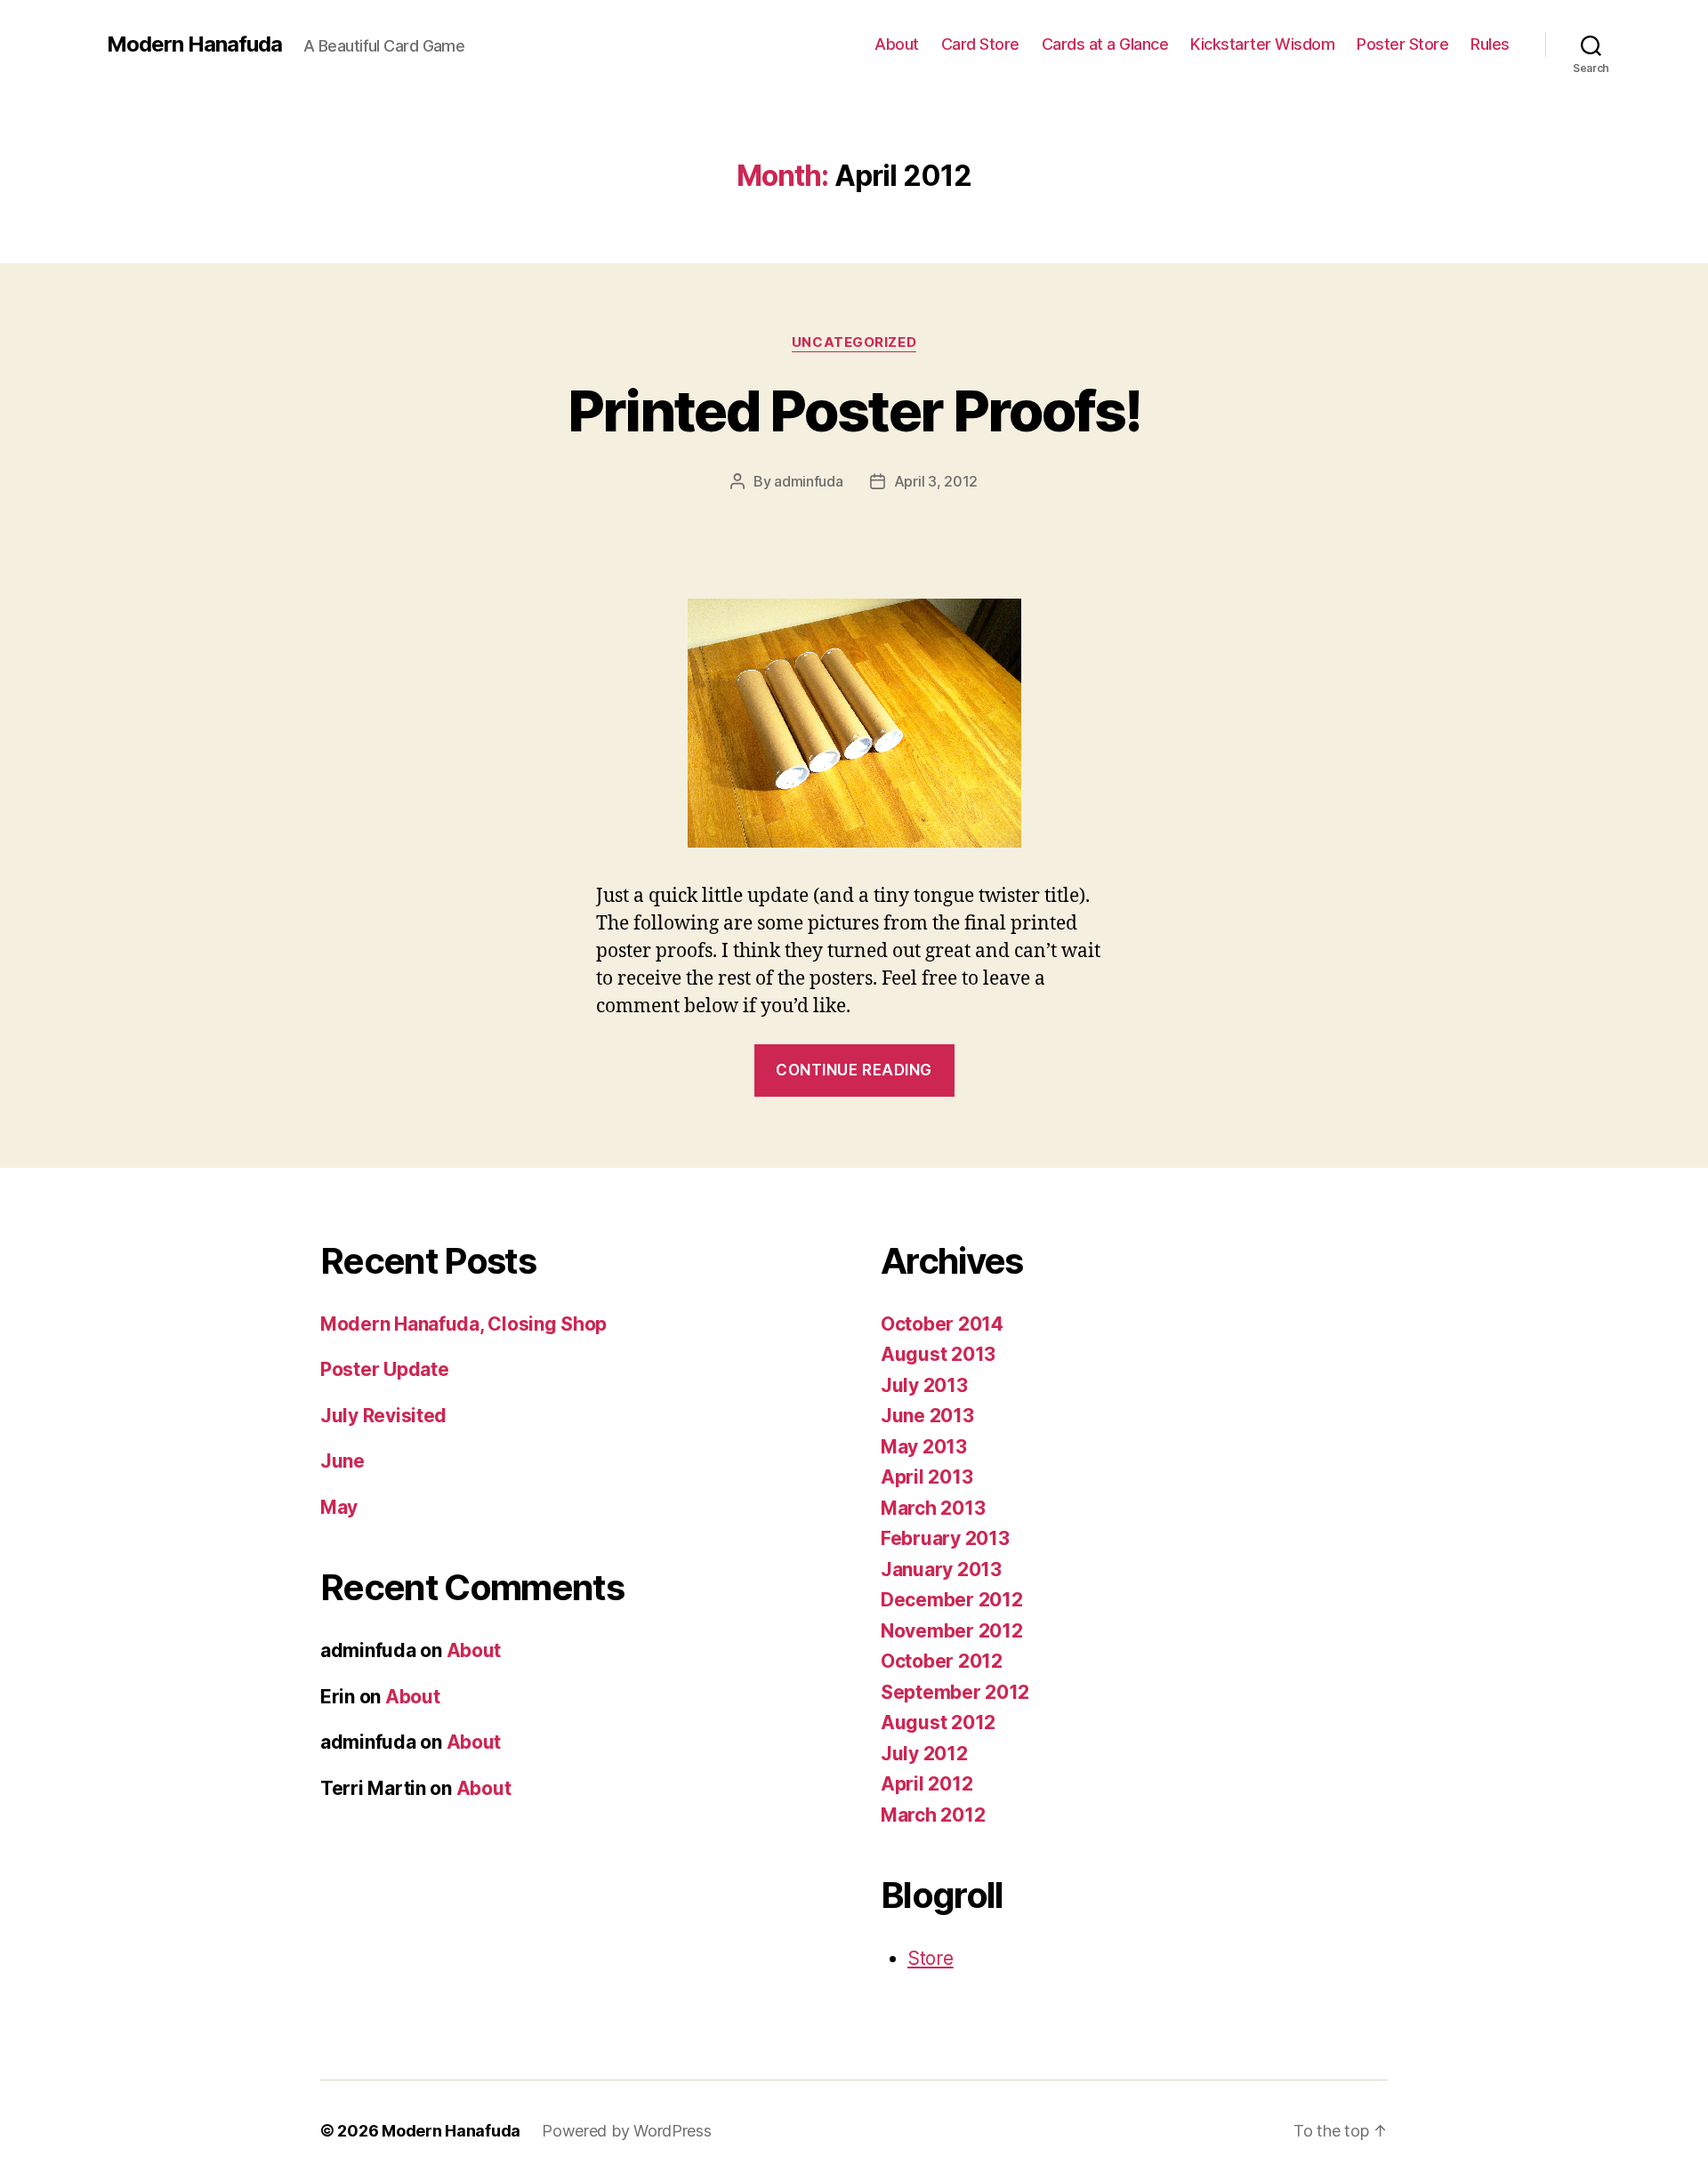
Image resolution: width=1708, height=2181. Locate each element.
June (342, 1461)
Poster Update (385, 1369)
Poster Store (1402, 44)
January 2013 (941, 1569)
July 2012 (924, 1754)
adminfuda (809, 481)
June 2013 (927, 1416)
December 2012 (952, 1600)
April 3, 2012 (936, 481)
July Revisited (383, 1416)
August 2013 (938, 1354)
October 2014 (942, 1324)
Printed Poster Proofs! (854, 410)
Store (931, 1958)
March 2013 (933, 1508)
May (339, 1507)
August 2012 (938, 1722)
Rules (1490, 44)
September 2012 (955, 1692)
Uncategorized (854, 342)
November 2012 (952, 1631)
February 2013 (945, 1538)
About (897, 44)
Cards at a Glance (1105, 44)
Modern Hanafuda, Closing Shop (463, 1324)
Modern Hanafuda (194, 44)
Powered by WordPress (627, 2131)
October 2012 (942, 1661)
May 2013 (924, 1447)
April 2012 (927, 1784)
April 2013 (927, 1477)
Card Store (980, 44)
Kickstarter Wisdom (1262, 44)
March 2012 (933, 1815)
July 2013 (924, 1385)
